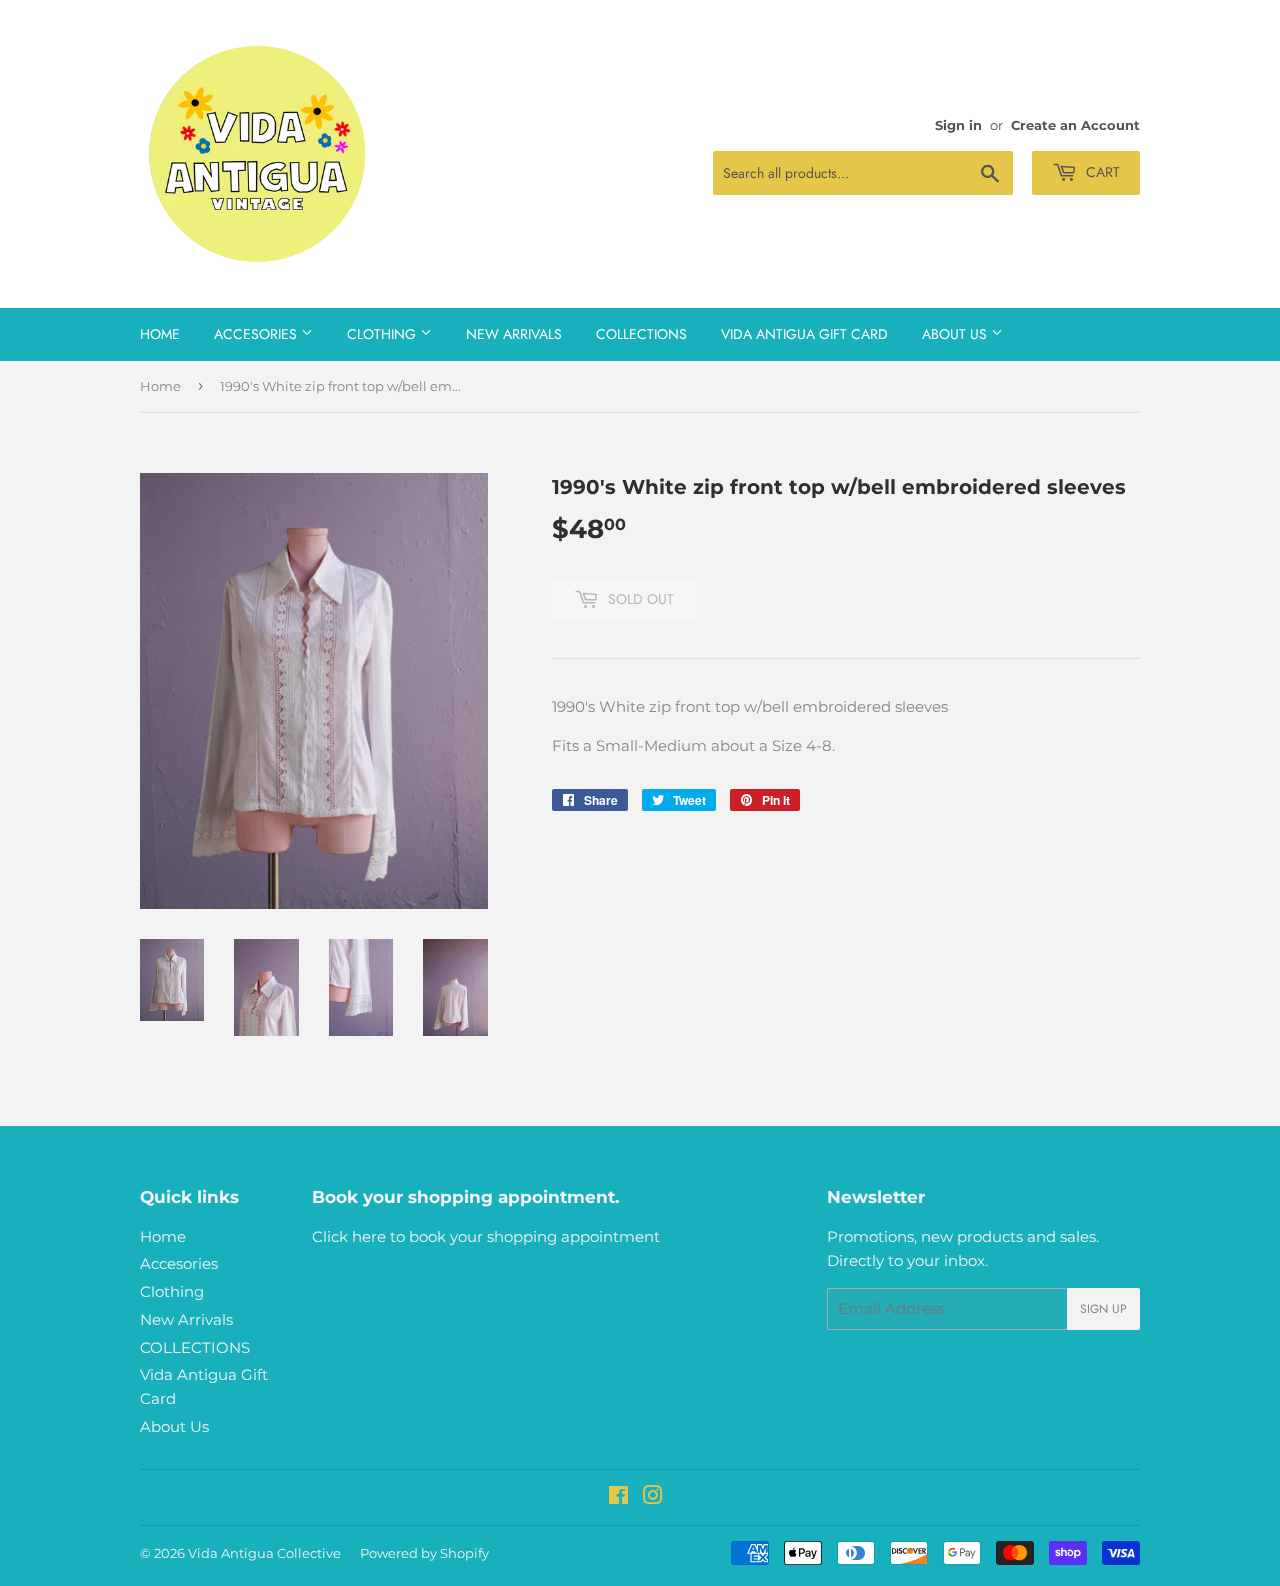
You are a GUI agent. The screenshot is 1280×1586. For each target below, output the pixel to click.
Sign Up (1103, 1309)
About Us (956, 334)
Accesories (257, 334)
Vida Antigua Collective (264, 1553)
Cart (1101, 172)
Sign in (958, 125)
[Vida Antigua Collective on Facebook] (618, 1497)
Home (160, 334)
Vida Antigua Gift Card (804, 334)
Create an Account (1075, 125)
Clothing (383, 334)
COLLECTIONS (641, 334)
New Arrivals (514, 334)
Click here (349, 1236)
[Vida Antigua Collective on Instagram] (653, 1497)
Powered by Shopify (424, 1553)
